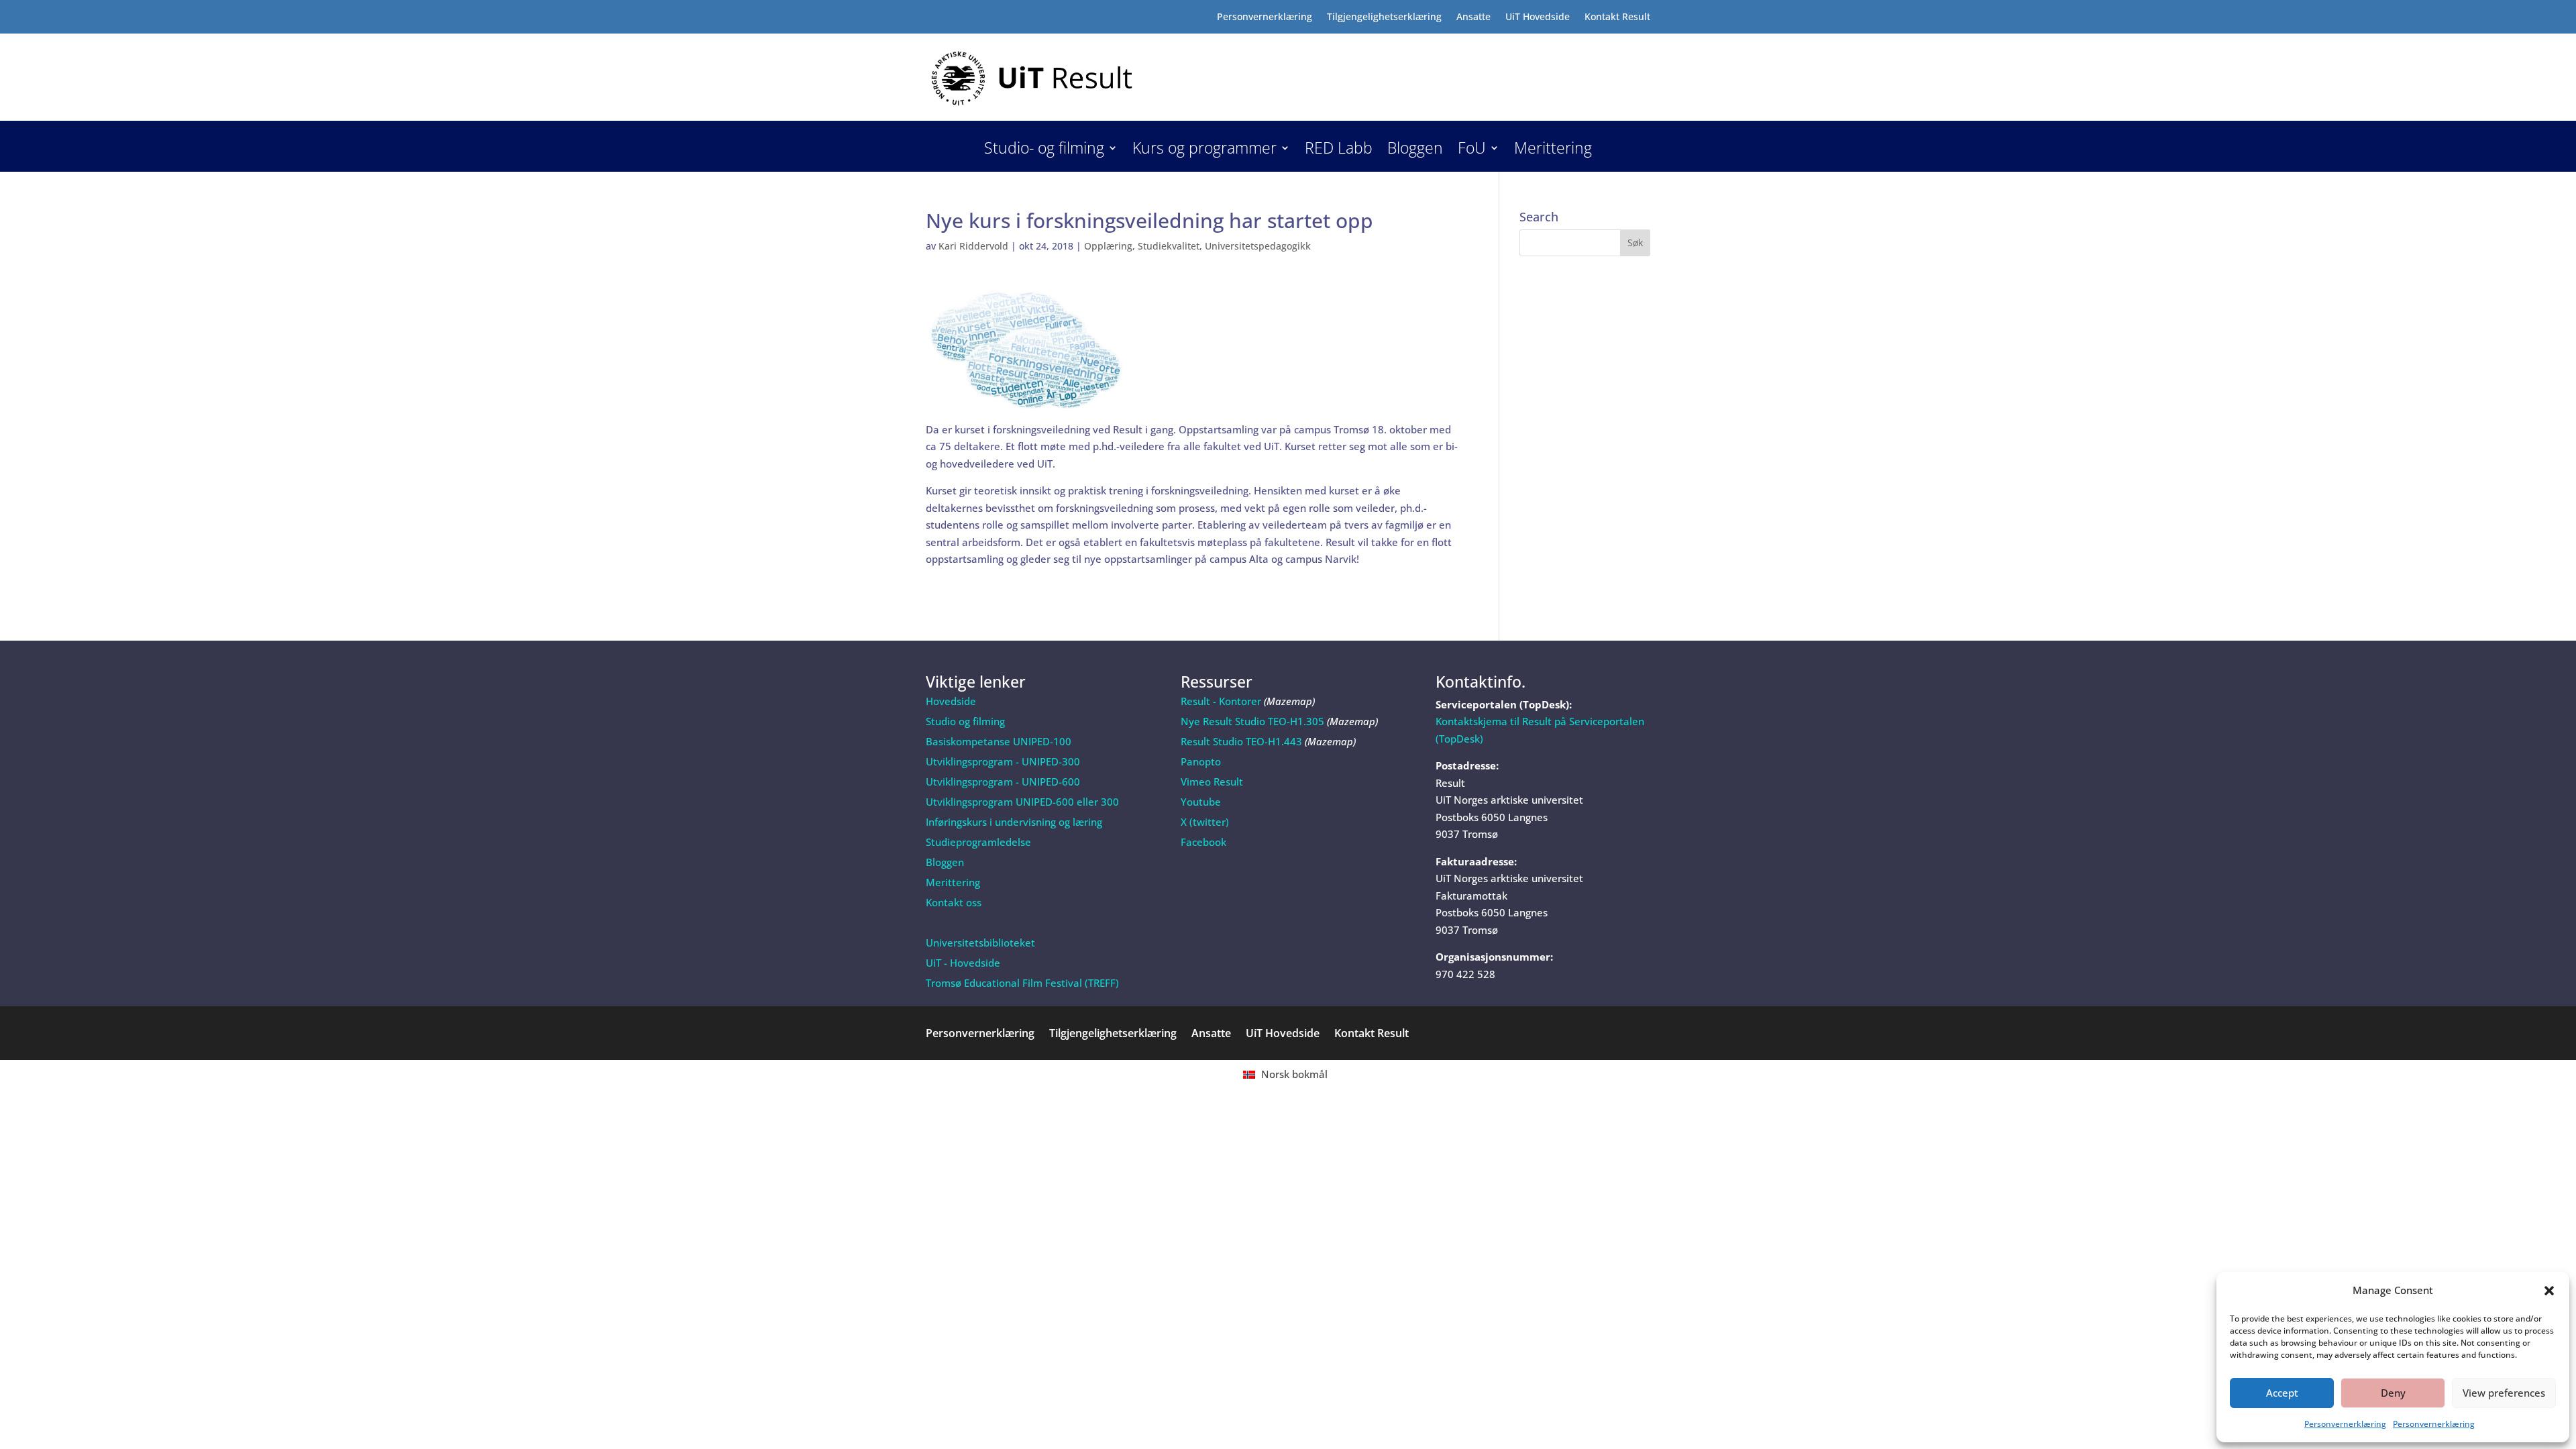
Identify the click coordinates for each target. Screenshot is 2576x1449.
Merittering (1553, 151)
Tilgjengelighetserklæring (1384, 17)
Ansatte (1473, 17)
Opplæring (1108, 246)
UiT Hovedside (1538, 17)
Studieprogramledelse (978, 842)
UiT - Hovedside (963, 963)
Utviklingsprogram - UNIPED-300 (1003, 761)
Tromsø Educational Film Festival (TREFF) (1022, 983)
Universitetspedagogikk (1258, 246)
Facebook (1203, 842)
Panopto (1201, 761)
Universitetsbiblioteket (980, 943)
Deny (2393, 1393)
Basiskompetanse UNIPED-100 (999, 741)
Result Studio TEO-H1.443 (1241, 741)
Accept (2282, 1393)
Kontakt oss (954, 902)
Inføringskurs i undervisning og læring (1014, 822)
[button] (2549, 1291)
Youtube (1201, 802)
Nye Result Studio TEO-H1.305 (1252, 721)
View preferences (2504, 1393)
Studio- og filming (1044, 151)
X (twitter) (1205, 822)
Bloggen (1415, 151)
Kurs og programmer (1204, 151)
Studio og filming (965, 721)
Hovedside (951, 701)
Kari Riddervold (973, 246)
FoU (1472, 151)
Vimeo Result (1212, 782)
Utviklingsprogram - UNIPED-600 (1003, 782)
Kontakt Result (1617, 17)
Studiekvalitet (1169, 246)
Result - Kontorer (1221, 701)
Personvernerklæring (2345, 1424)
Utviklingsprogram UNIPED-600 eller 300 (1022, 802)
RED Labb (1339, 151)
